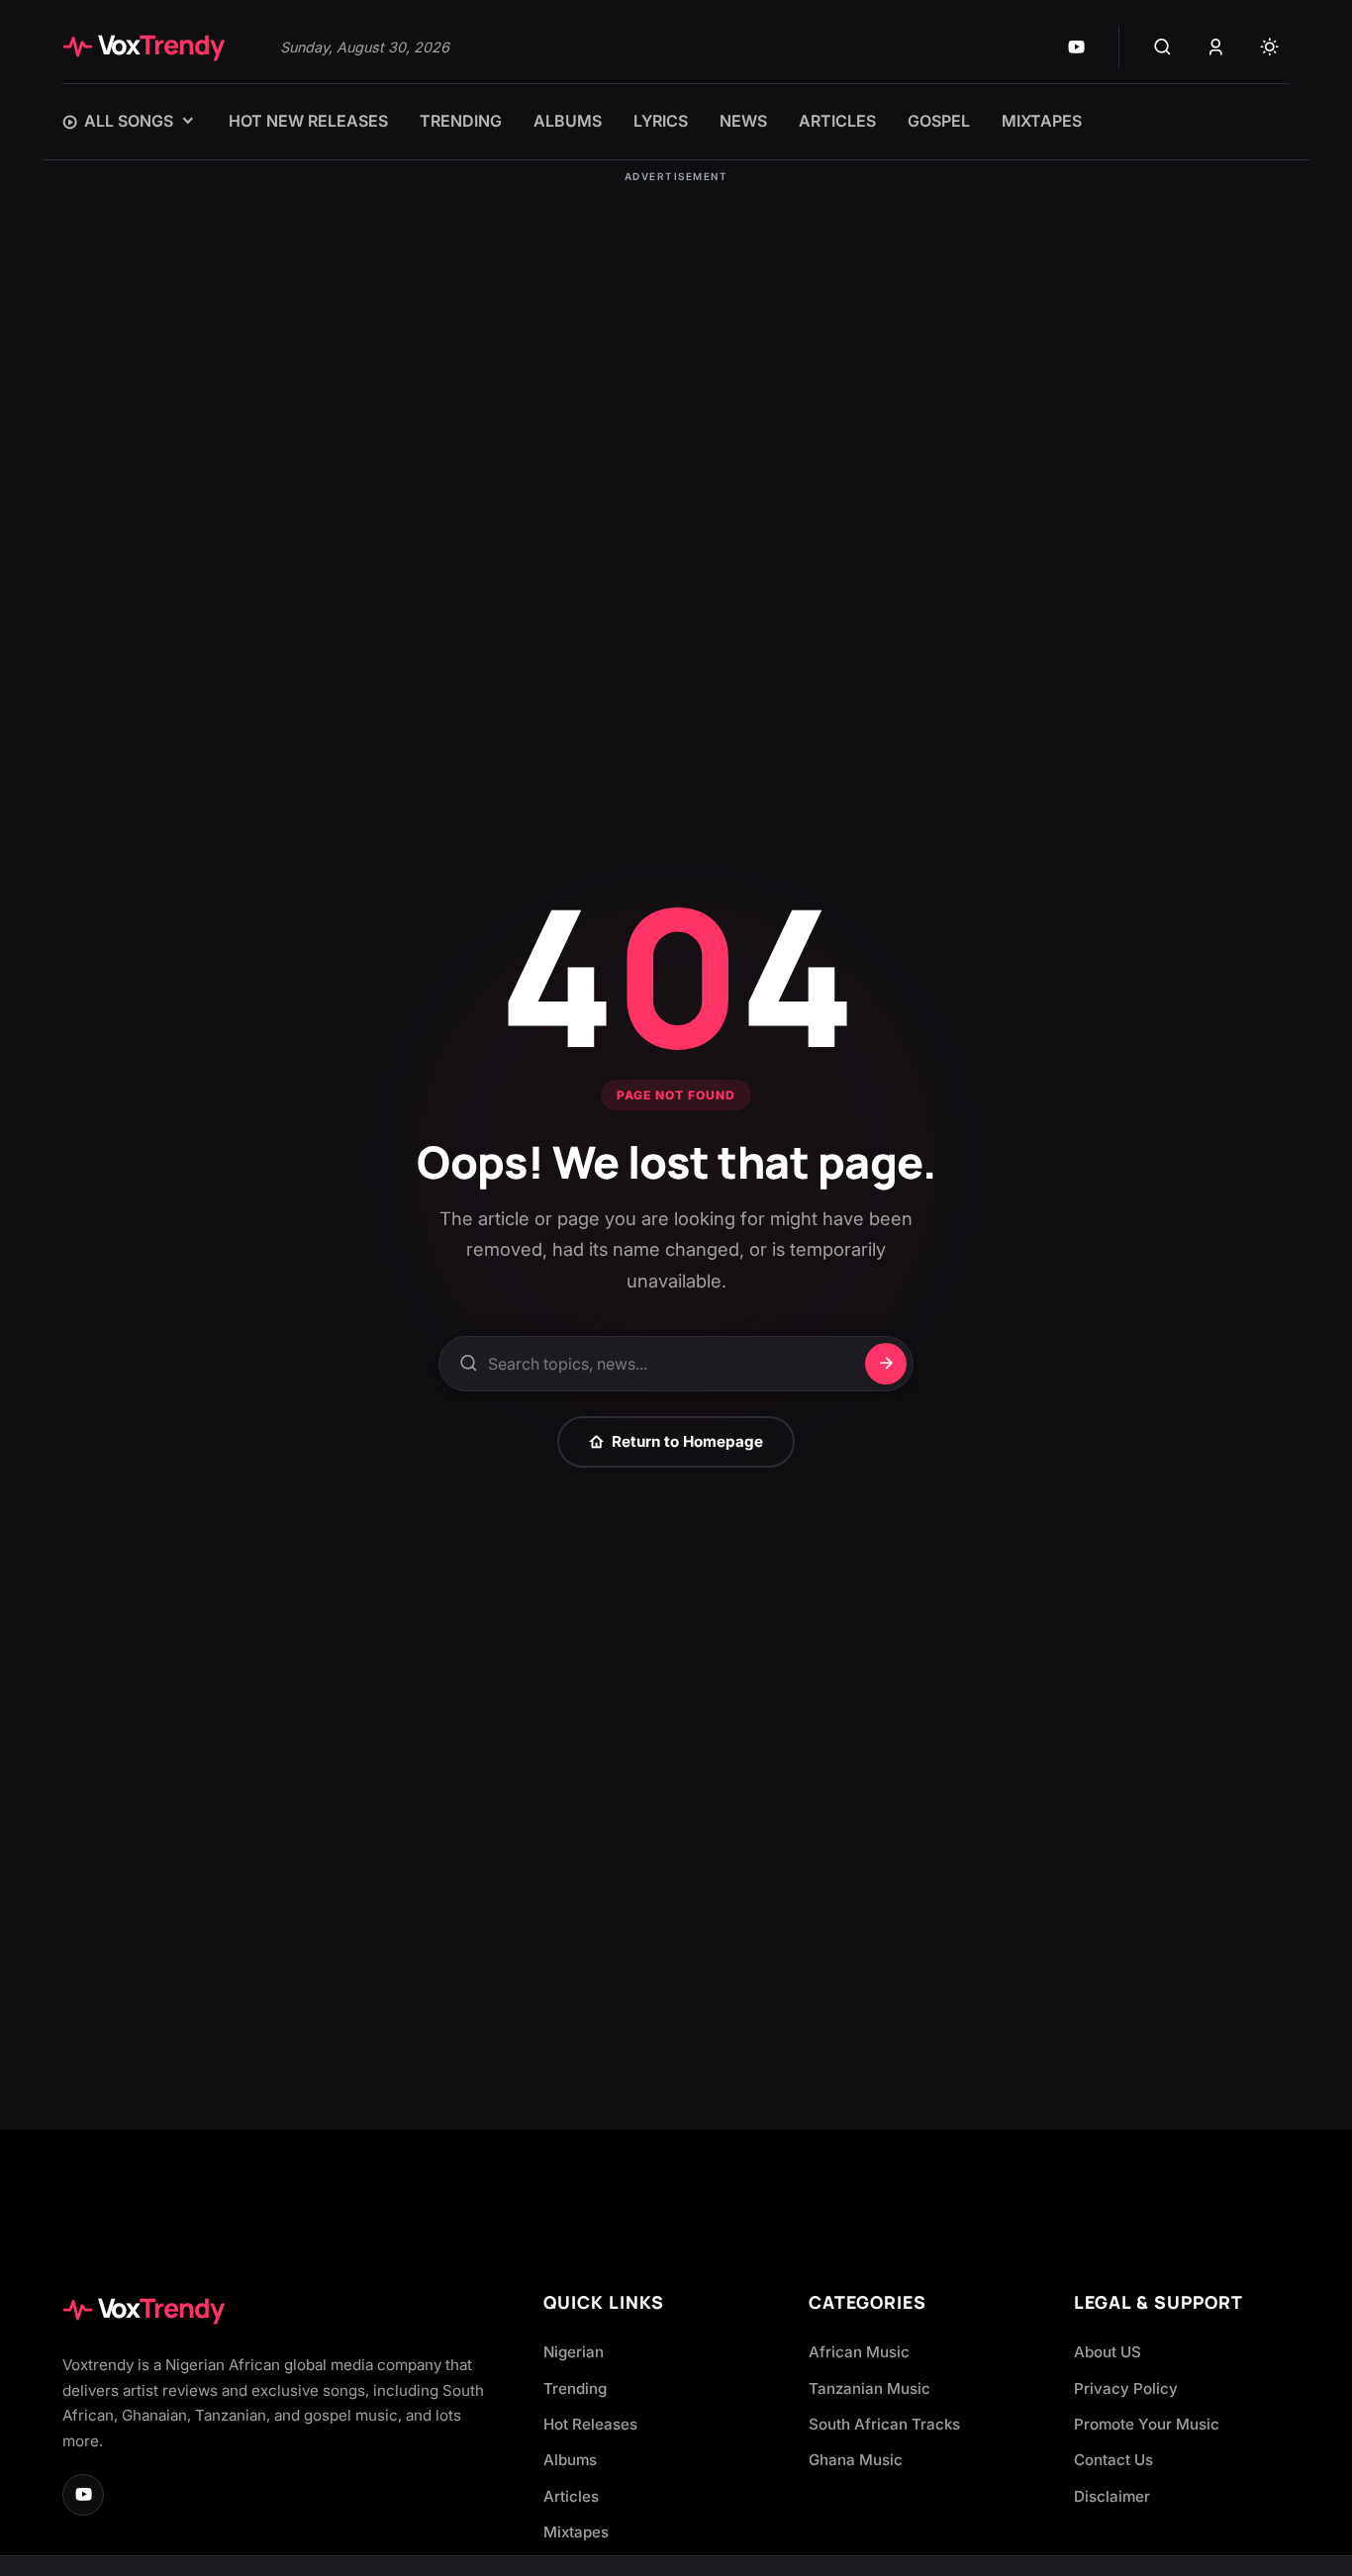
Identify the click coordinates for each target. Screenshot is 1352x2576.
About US (1108, 2352)
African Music (859, 2352)
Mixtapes (576, 2532)
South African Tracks (884, 2424)
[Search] (1162, 47)
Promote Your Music (1147, 2424)
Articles (571, 2496)
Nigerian (574, 2352)
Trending (575, 2388)
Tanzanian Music (869, 2388)
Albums (570, 2460)
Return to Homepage (687, 1441)
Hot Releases (590, 2424)
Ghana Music (856, 2460)
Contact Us (1113, 2460)
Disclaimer (1112, 2496)
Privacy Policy (1126, 2388)
